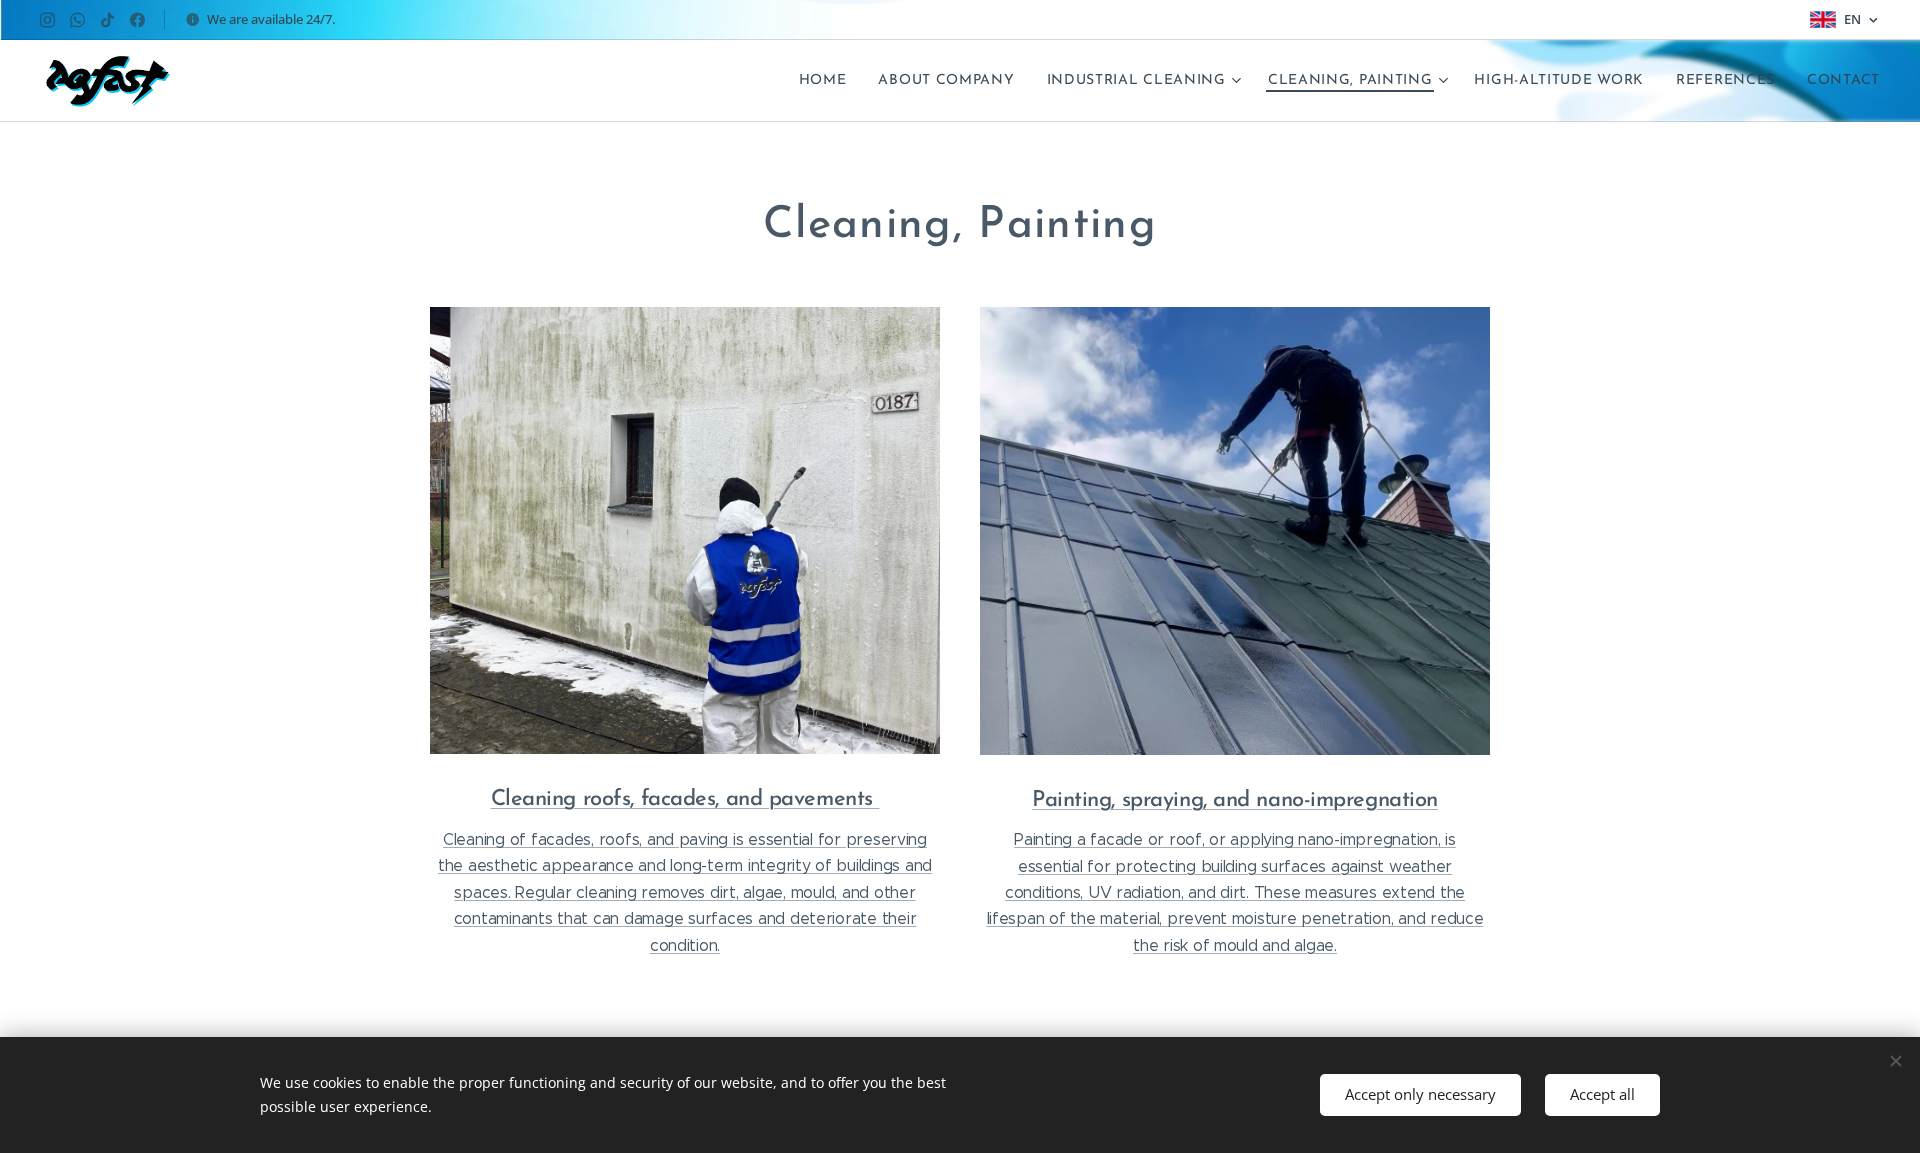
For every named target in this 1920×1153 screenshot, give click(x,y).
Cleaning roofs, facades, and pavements (682, 799)
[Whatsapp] (77, 20)
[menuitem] (828, 81)
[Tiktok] (107, 20)
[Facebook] (137, 20)
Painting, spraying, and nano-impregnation (1235, 800)
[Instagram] (47, 20)
